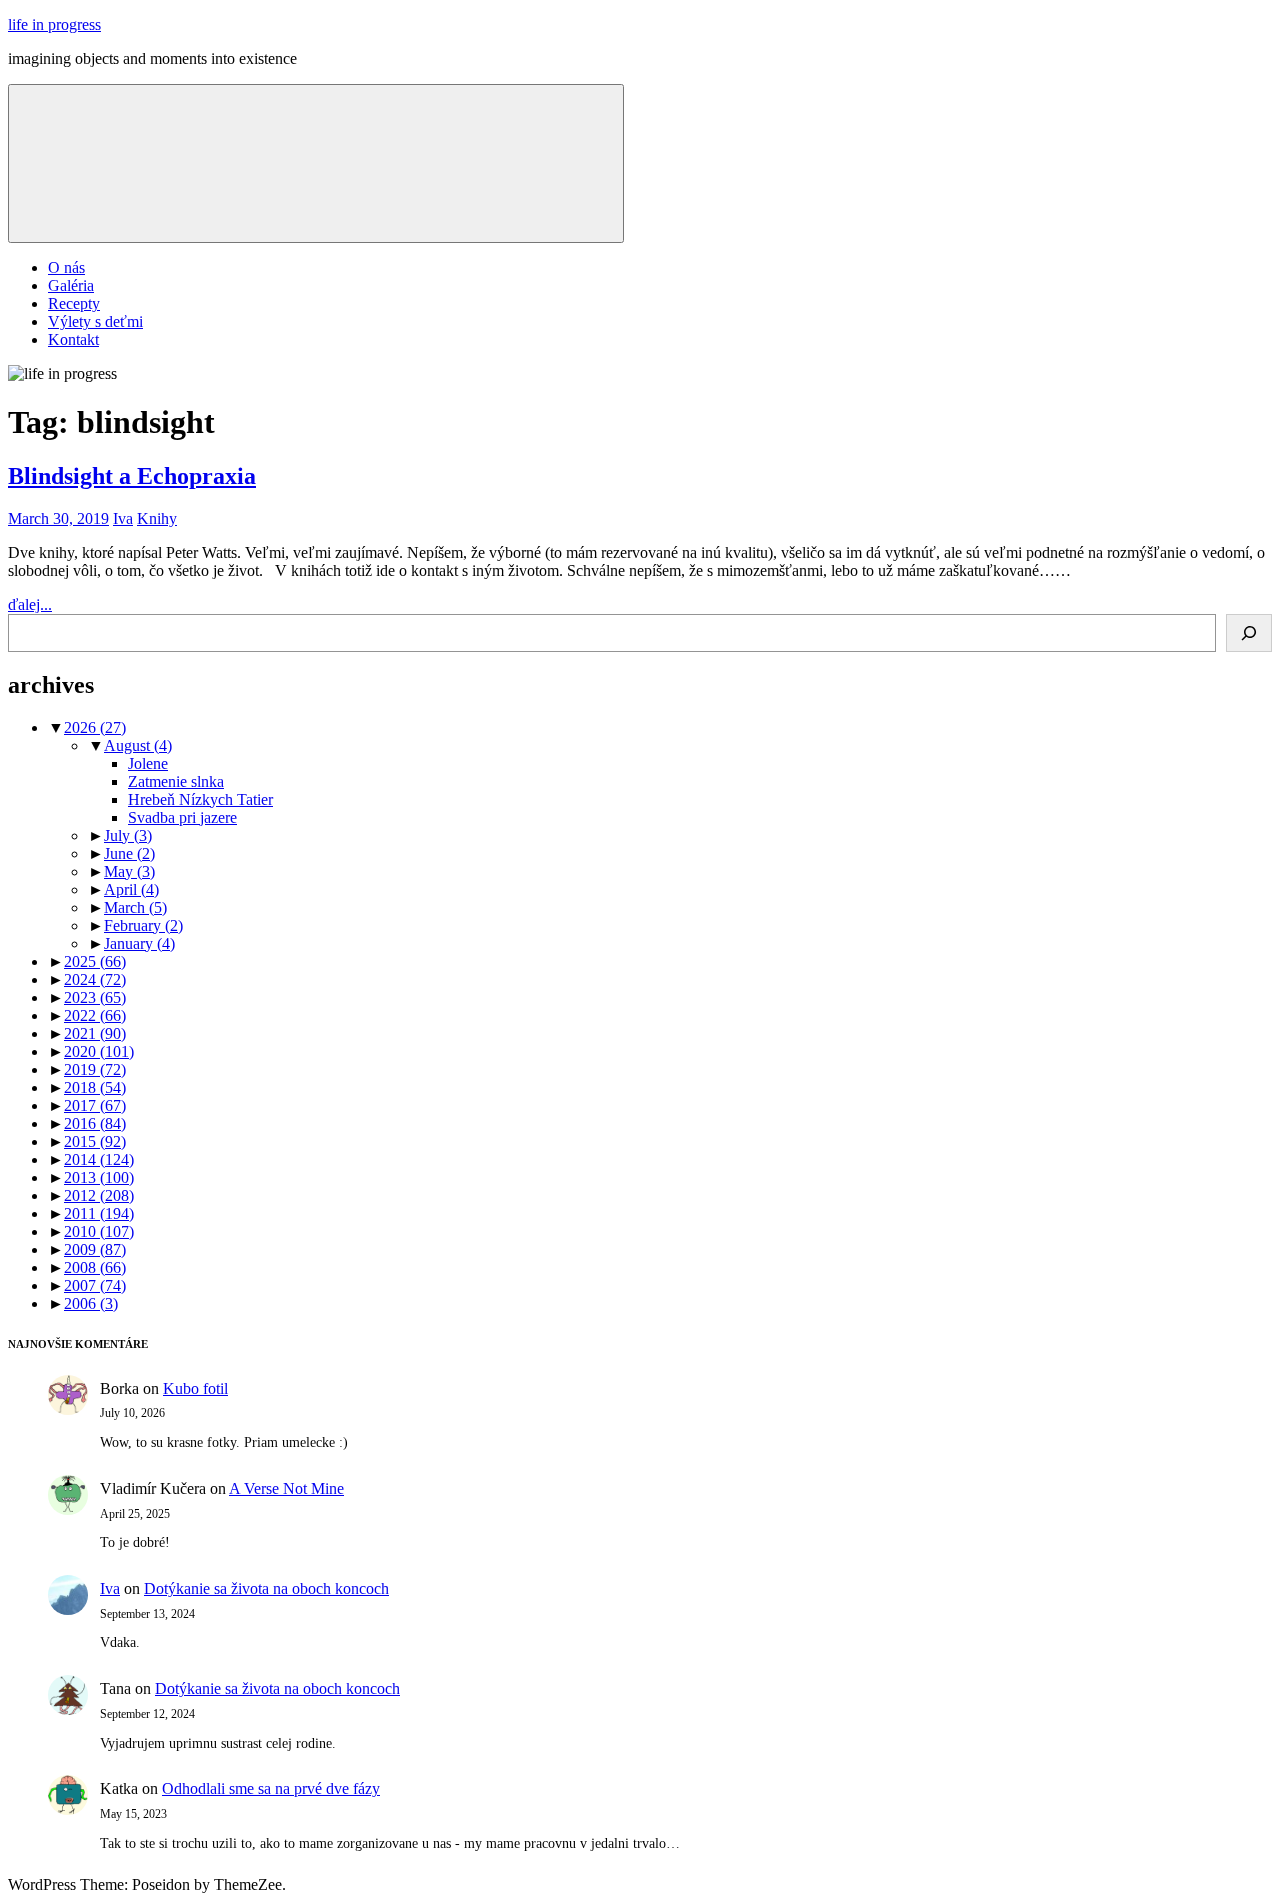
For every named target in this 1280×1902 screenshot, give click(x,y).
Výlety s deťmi (95, 321)
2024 (95, 979)
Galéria (71, 285)
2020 (99, 1051)
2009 (95, 1249)
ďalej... (30, 604)
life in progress (54, 24)
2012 (99, 1195)
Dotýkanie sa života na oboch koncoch (266, 1588)
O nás (66, 267)
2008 (95, 1267)
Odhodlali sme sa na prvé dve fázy (271, 1788)
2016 (95, 1123)
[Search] (1249, 633)
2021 (95, 1033)
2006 (91, 1303)
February (143, 925)
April (131, 889)
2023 (95, 997)
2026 (95, 727)
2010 (99, 1231)
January (139, 943)
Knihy (157, 518)
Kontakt (73, 339)
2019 (95, 1069)
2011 (99, 1213)
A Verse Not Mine (286, 1488)
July (128, 835)
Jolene (148, 763)
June (129, 853)
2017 (95, 1105)
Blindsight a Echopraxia (132, 476)
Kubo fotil (195, 1388)
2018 (95, 1087)
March (135, 907)
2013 (99, 1177)
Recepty (74, 303)
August (138, 745)
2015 (95, 1141)
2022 (95, 1015)
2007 (95, 1285)
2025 (95, 961)
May (129, 871)
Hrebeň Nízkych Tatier (200, 799)
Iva (123, 518)
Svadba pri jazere (182, 817)
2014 (99, 1159)
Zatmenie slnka (176, 781)
